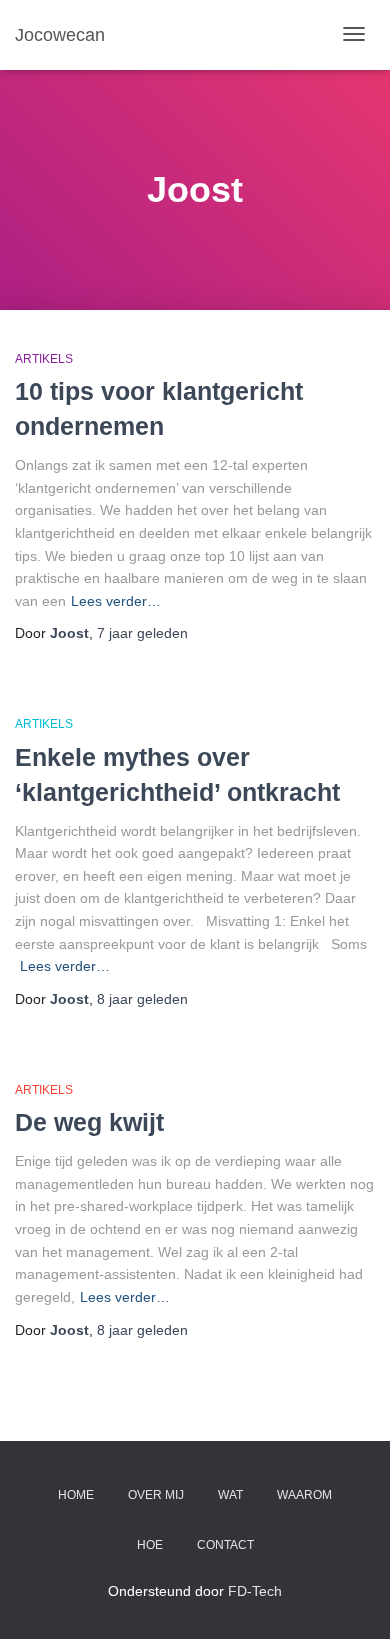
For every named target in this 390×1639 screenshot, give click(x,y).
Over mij (156, 1495)
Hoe (150, 1545)
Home (76, 1495)
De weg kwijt (89, 1122)
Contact (225, 1545)
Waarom (304, 1495)
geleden (142, 633)
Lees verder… (116, 601)
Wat (230, 1495)
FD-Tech (255, 1591)
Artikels (44, 359)
